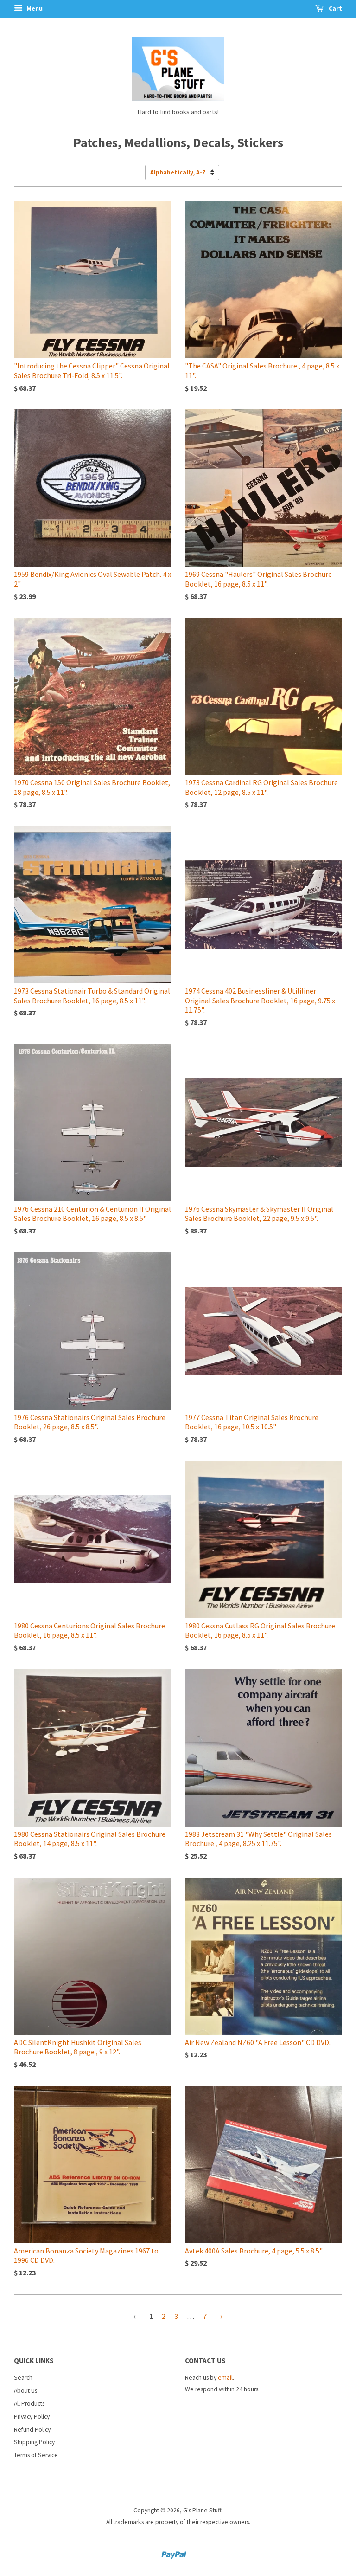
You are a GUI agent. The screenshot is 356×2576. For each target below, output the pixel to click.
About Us (25, 2391)
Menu (34, 8)
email (225, 2378)
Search (23, 2378)
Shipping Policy (34, 2442)
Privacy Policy (32, 2417)
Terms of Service (36, 2455)
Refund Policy (32, 2430)
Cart (335, 8)
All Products (29, 2404)
